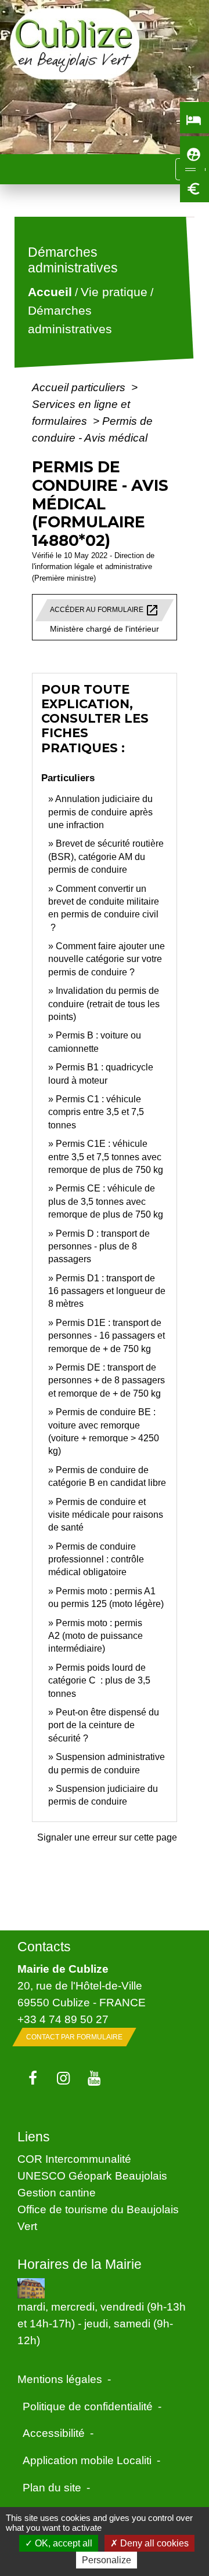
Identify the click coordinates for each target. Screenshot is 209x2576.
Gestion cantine (57, 2192)
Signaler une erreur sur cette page (107, 1837)
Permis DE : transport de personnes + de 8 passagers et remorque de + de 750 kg (107, 1380)
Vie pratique (114, 292)
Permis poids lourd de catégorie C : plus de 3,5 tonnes (99, 1681)
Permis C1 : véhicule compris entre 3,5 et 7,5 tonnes (96, 1112)
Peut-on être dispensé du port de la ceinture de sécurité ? (104, 1725)
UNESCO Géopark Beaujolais (92, 2176)
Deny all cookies (153, 2543)
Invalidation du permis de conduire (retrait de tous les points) (104, 1004)
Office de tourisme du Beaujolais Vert (98, 2218)
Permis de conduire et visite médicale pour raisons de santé (106, 1515)
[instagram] (64, 2079)
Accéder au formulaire (105, 610)
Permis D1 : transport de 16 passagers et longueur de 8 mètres (107, 1291)
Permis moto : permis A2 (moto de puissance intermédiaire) (96, 1636)
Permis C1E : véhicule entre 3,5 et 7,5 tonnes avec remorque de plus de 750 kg (106, 1157)
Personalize (107, 2560)
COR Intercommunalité (74, 2159)
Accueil (50, 292)
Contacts (44, 1947)
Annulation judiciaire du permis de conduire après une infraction (100, 812)
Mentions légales (60, 2379)
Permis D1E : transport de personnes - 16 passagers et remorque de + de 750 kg (107, 1336)
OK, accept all (62, 2543)
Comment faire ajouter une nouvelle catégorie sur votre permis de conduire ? (107, 959)
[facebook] (33, 2079)
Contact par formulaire (74, 2037)
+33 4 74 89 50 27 (63, 2019)
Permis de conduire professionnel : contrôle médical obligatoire (96, 1560)
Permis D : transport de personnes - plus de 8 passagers (99, 1247)
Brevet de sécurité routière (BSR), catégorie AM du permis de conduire (106, 857)
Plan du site (52, 2487)
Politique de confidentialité (88, 2406)
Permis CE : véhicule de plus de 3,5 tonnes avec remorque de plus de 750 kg (106, 1201)
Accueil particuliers (80, 387)
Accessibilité (54, 2433)
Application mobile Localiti (87, 2460)
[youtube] (94, 2079)
